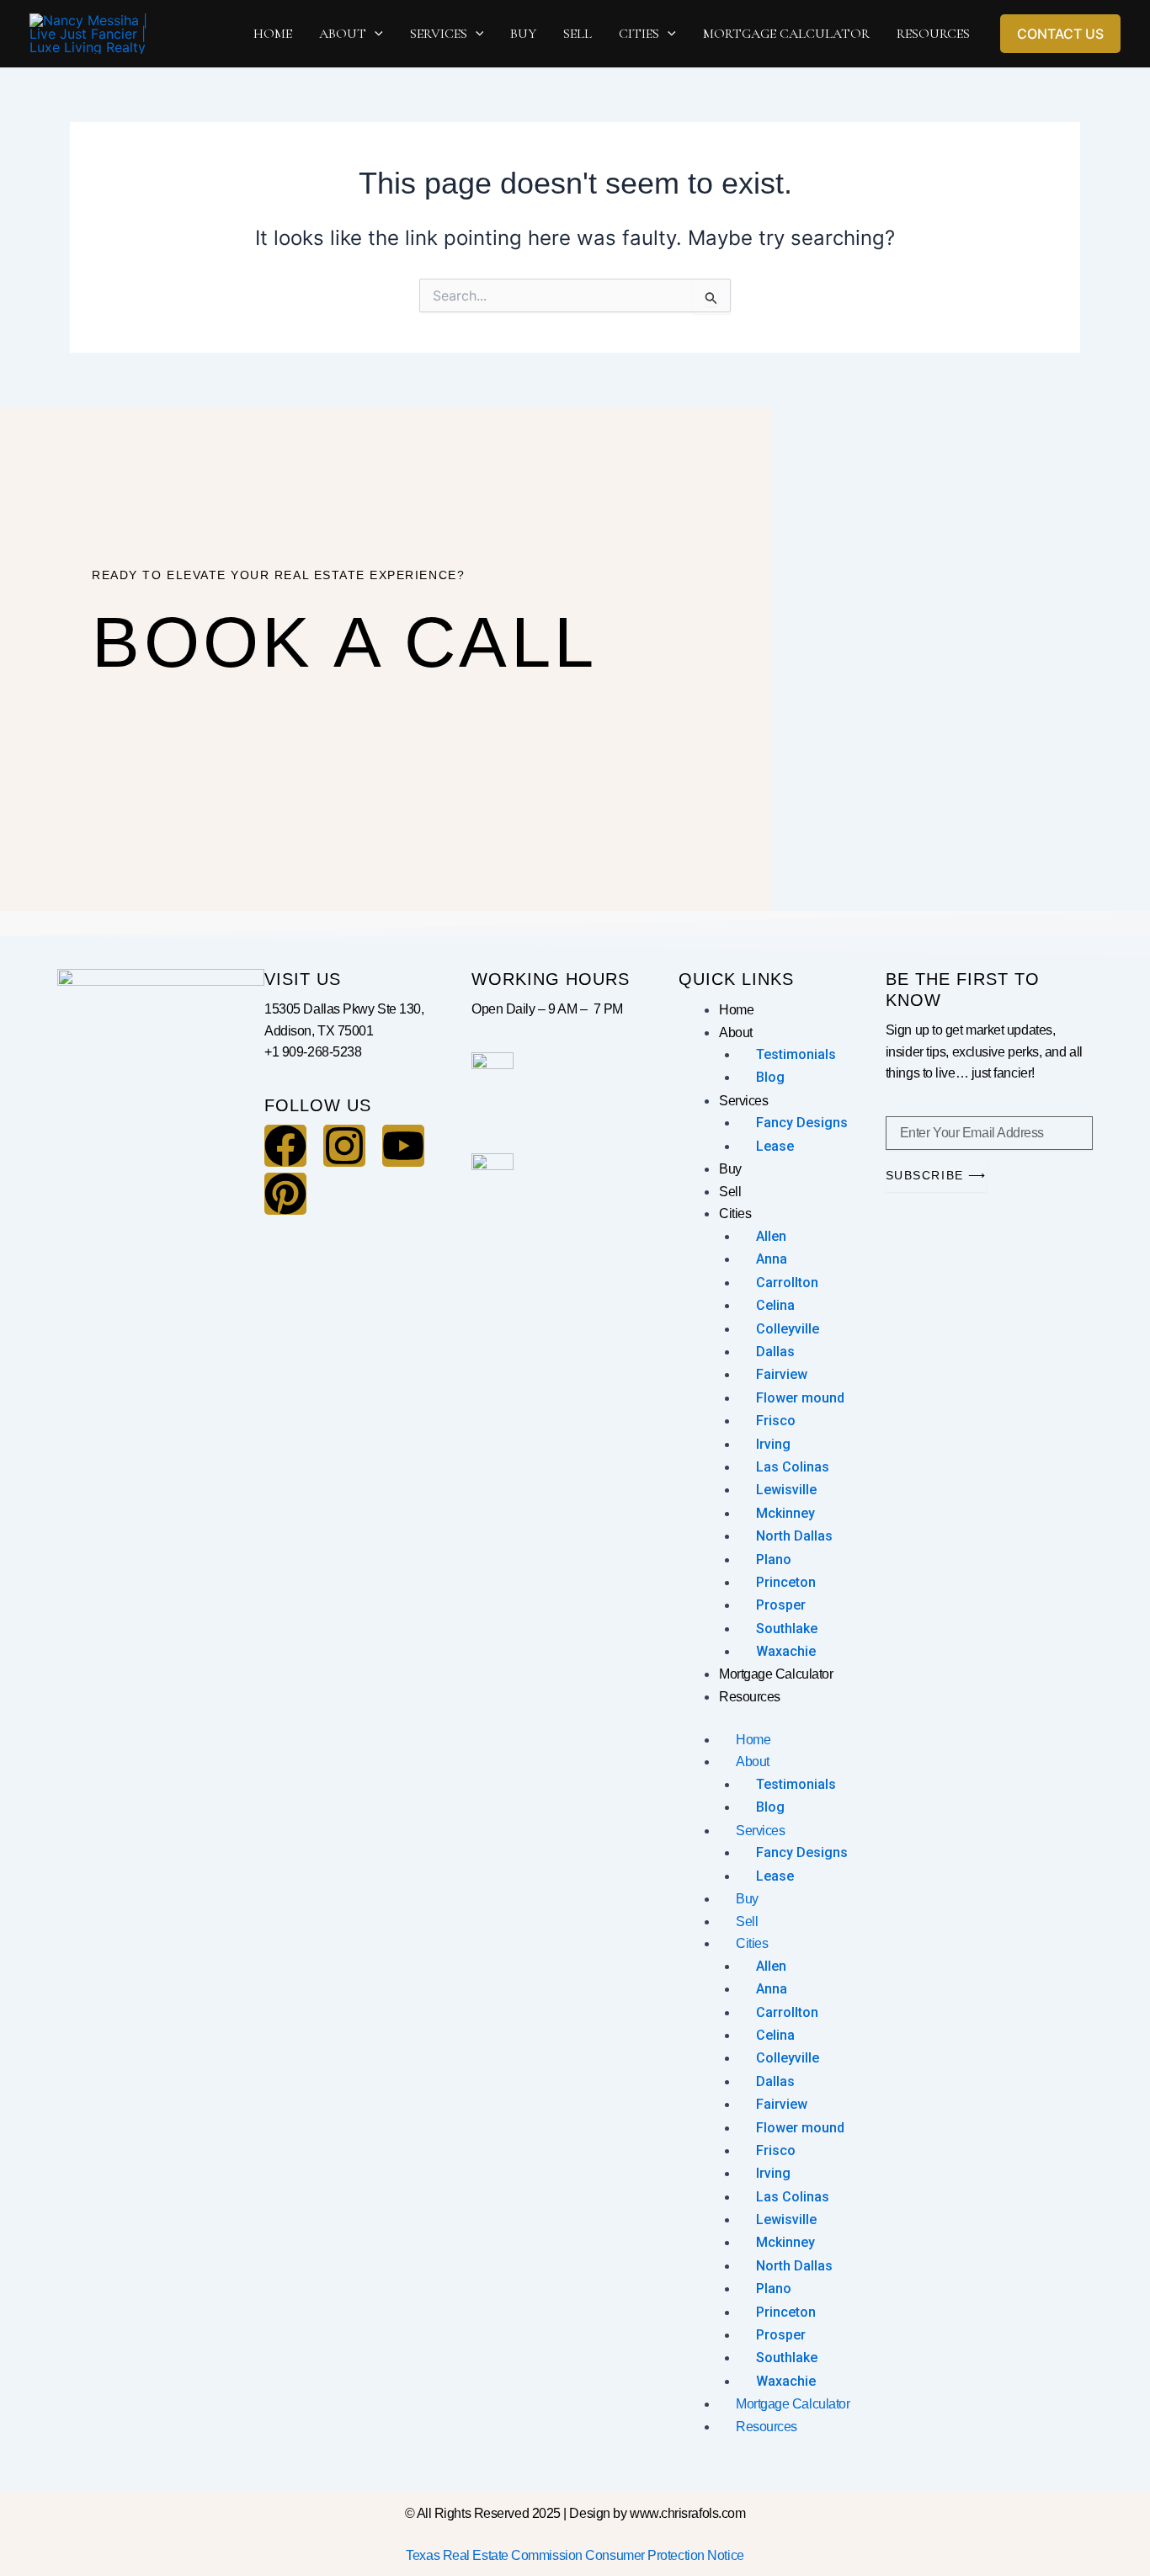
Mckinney (785, 1513)
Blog (770, 1077)
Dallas (775, 1352)
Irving (773, 1444)
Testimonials (796, 1054)
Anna (772, 1259)
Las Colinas (793, 1467)
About (736, 1033)
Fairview (782, 1374)
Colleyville (788, 1329)
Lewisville (786, 1490)
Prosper (781, 1605)
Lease (775, 1146)
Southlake (787, 1629)
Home (736, 1010)
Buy (730, 1169)
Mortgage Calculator (776, 1674)
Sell (730, 1192)
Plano (774, 1559)
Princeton (786, 1582)
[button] (1060, 34)
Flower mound (800, 1398)
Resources (750, 1697)
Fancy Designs (802, 1123)
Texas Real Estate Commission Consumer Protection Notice (575, 2555)
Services (743, 1101)
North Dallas (794, 1536)
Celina (775, 1305)
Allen (771, 1236)
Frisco (776, 1421)
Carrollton (787, 1283)
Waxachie (786, 1651)
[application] (375, 34)
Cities (735, 1213)
